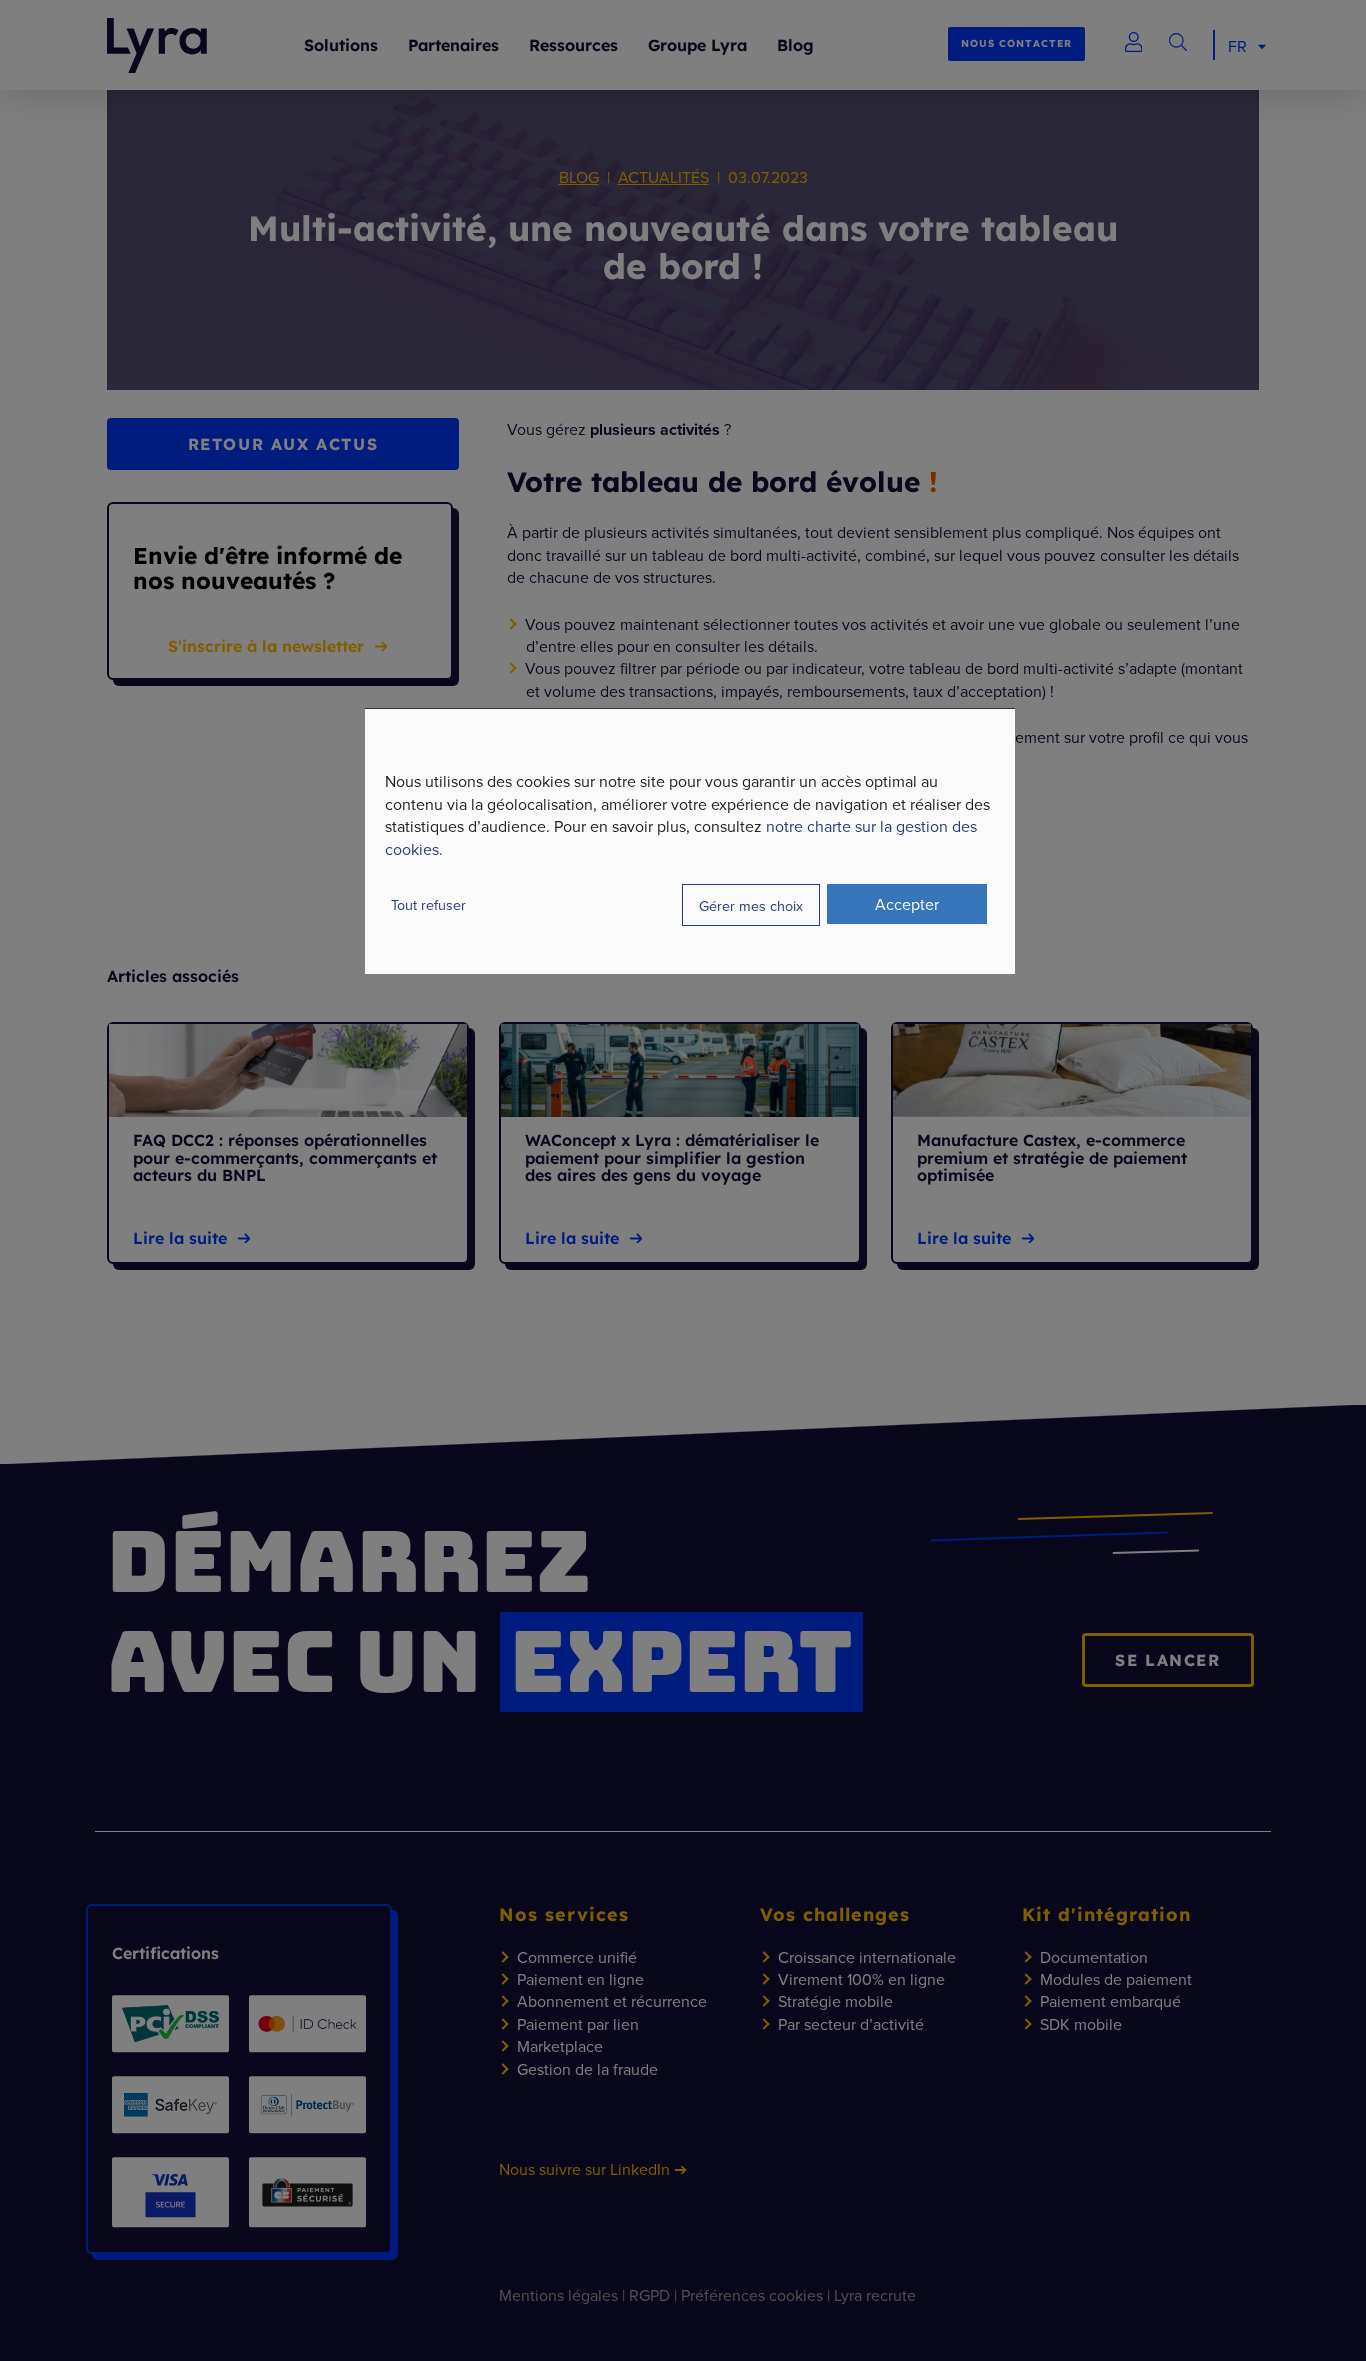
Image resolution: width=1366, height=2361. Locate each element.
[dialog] (690, 841)
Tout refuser (428, 904)
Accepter (907, 904)
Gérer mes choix (751, 905)
